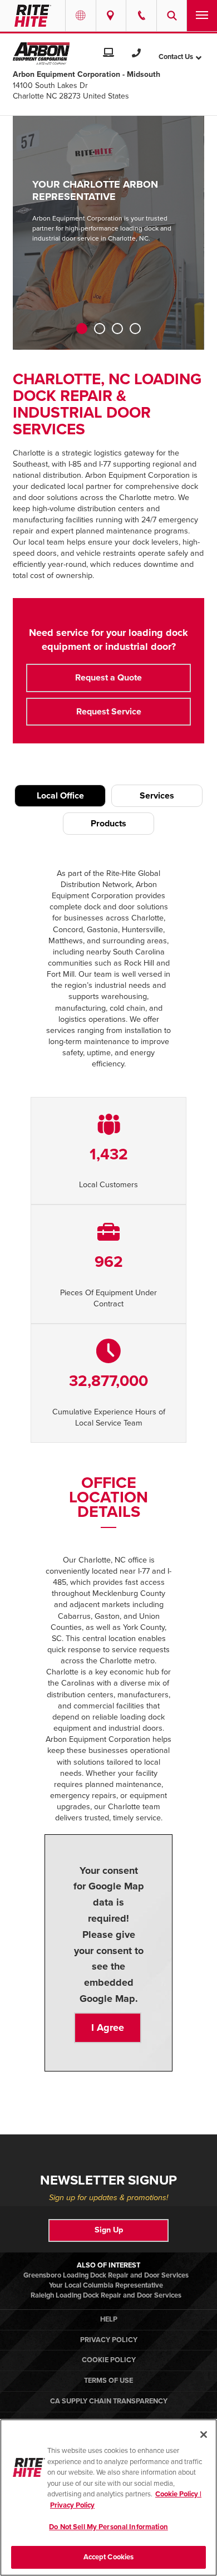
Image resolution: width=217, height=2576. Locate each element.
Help (109, 2319)
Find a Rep (111, 16)
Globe (81, 16)
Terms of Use (108, 2381)
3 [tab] (117, 329)
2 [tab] (100, 329)
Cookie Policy (109, 2360)
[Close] (204, 2435)
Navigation (202, 16)
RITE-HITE (33, 16)
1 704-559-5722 (136, 52)
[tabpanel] (108, 233)
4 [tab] (135, 329)
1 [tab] (82, 329)
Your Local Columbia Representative (106, 2285)
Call (141, 16)
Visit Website (108, 52)
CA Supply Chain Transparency (109, 2401)
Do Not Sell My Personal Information (108, 2527)
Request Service (109, 712)
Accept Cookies (109, 2557)
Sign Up (109, 2230)
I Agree (108, 2028)
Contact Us (176, 57)
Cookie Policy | (178, 2494)
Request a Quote (108, 678)
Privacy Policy (109, 2340)
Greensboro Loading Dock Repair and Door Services (106, 2275)
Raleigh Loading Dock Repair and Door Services (106, 2295)
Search (172, 16)
